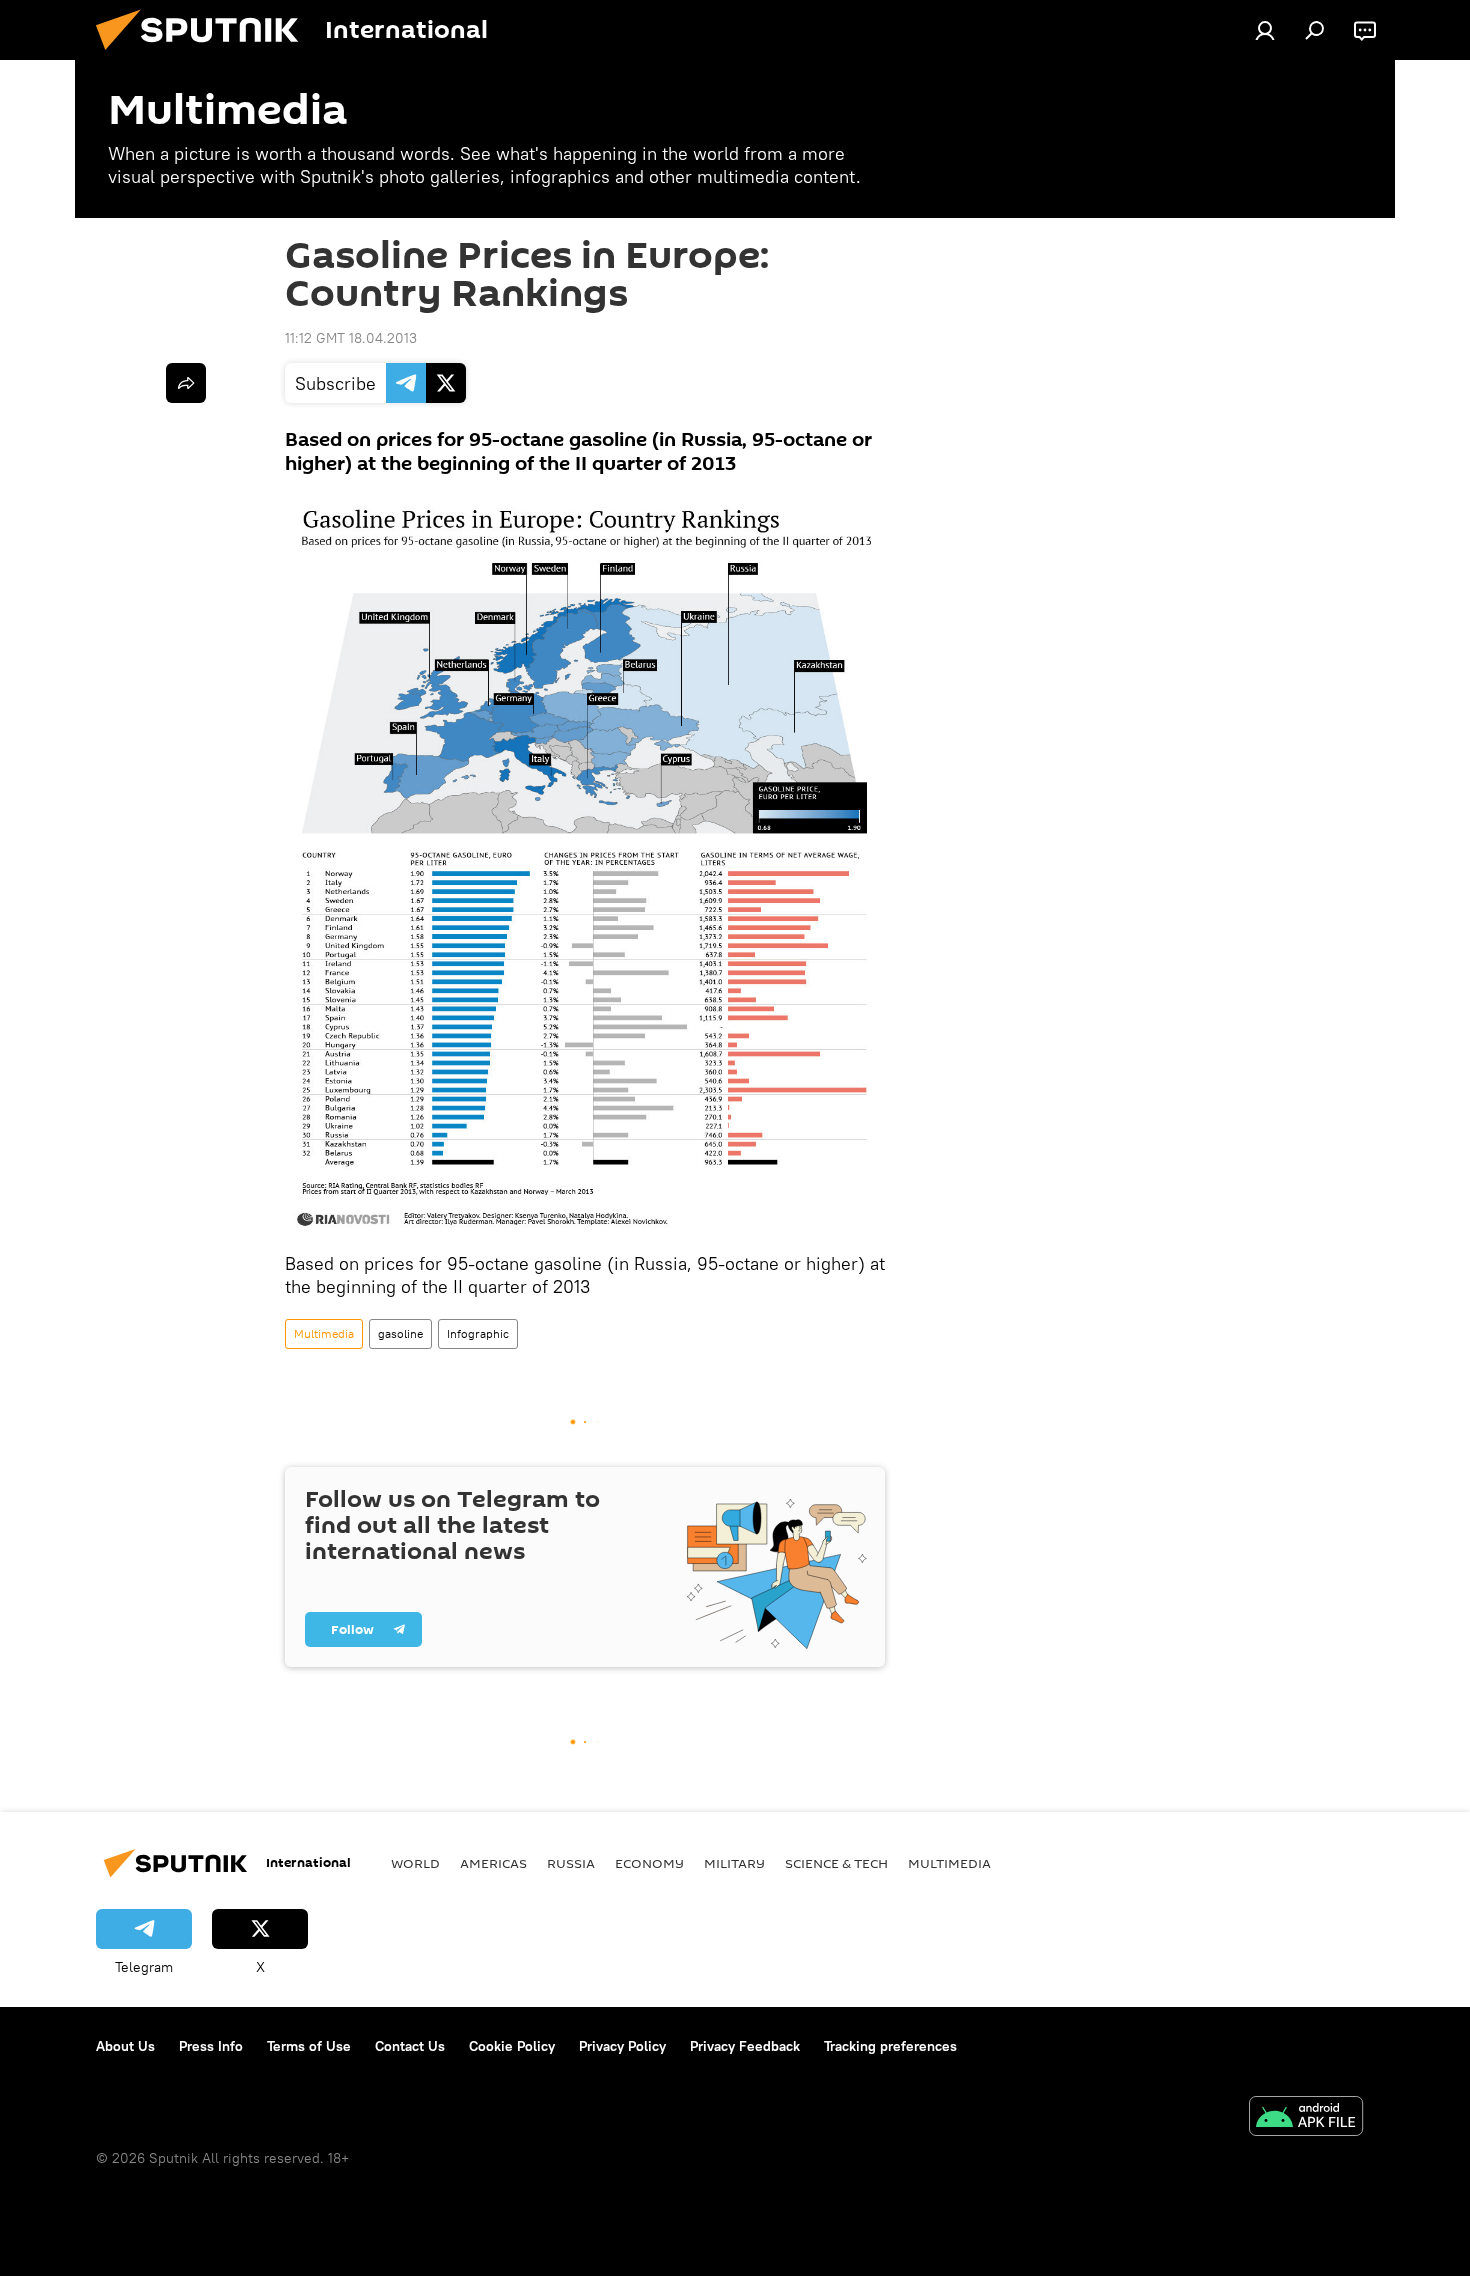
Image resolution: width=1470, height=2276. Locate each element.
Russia (571, 1863)
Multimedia (324, 1333)
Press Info (211, 2046)
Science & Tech (836, 1863)
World (415, 1863)
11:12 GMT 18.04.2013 (351, 338)
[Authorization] (1265, 30)
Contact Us (410, 2046)
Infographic (478, 1333)
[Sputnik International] (205, 55)
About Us (125, 2046)
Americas (493, 1863)
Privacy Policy (622, 2046)
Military (734, 1863)
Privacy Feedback (745, 2046)
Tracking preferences (890, 2046)
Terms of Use (309, 2046)
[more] (186, 383)
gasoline (400, 1333)
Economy (649, 1863)
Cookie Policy (512, 2046)
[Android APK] (1306, 2118)
